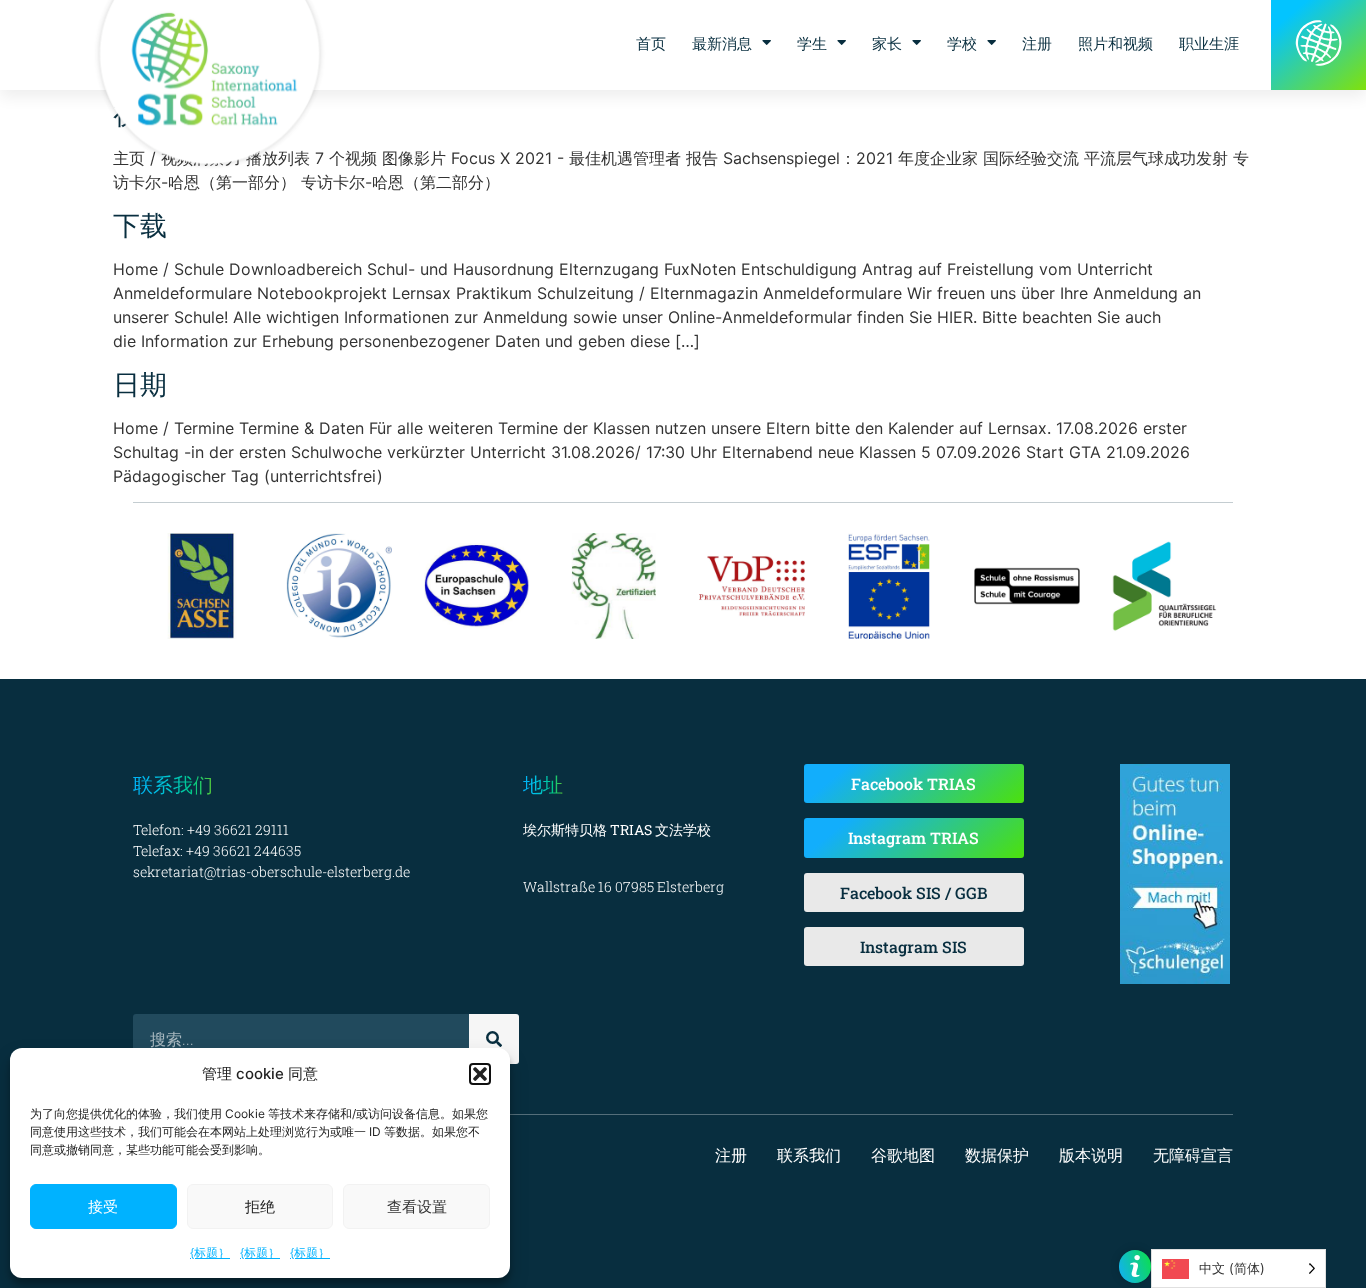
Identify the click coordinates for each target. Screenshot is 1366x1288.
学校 (962, 43)
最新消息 (722, 43)
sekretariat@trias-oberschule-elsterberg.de (271, 871)
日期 (140, 383)
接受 (103, 1206)
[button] (480, 1074)
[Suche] (494, 1039)
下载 (140, 224)
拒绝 (260, 1206)
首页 (651, 43)
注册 (1037, 43)
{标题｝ (210, 1252)
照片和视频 (1115, 43)
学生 (812, 43)
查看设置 (417, 1206)
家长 (887, 43)
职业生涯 (1209, 43)
